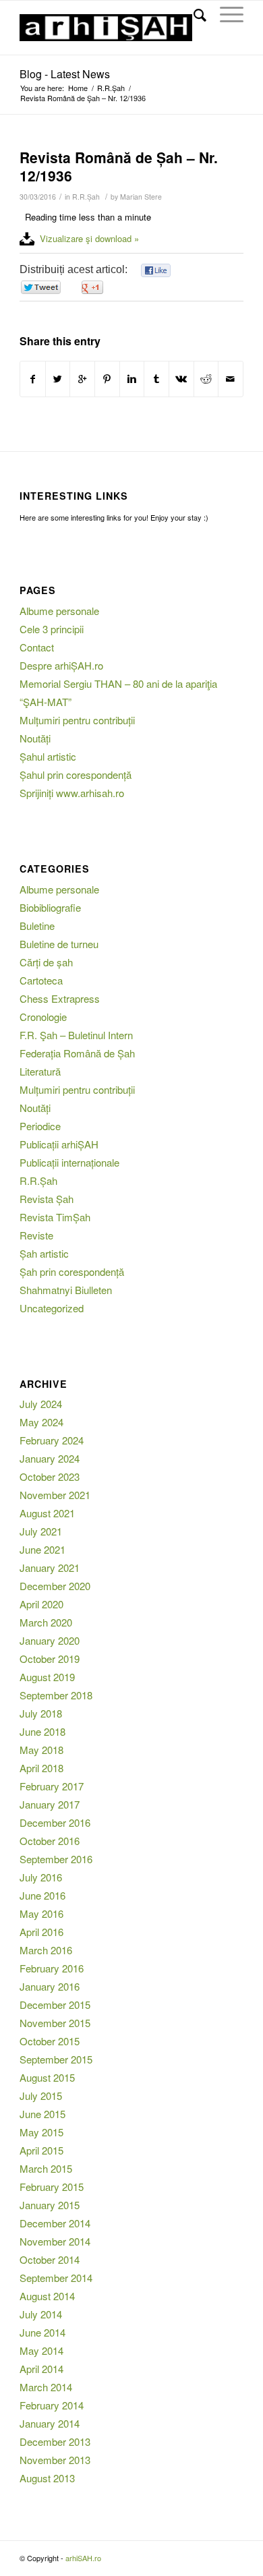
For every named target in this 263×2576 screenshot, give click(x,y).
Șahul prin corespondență (76, 774)
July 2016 (41, 1877)
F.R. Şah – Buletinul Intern (76, 1035)
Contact (37, 647)
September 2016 (56, 1859)
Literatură (40, 1071)
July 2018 (41, 1713)
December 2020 (55, 1586)
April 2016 (41, 1932)
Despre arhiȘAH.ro (61, 665)
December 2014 (55, 2223)
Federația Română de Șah (77, 1053)
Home (78, 88)
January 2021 (50, 1568)
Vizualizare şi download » (89, 238)
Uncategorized (52, 1308)
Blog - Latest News (65, 74)
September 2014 (56, 2278)
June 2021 (42, 1549)
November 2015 (55, 2023)
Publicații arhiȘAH (59, 1144)
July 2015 (41, 2096)
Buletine (37, 926)
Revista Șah (47, 1199)
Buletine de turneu (59, 944)
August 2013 (47, 2478)
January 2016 (50, 1986)
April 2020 (41, 1604)
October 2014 (50, 2259)
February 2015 (52, 2187)
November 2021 (55, 1495)
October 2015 (50, 2041)
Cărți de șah (46, 962)
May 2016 (41, 1913)
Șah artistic (44, 1253)
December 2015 (55, 2004)
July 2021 (41, 1531)
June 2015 (42, 2114)
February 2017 (52, 1786)
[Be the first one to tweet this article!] (40, 288)
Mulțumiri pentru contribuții (77, 720)
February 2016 (52, 1968)
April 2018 (41, 1768)
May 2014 (41, 2350)
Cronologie (43, 1017)
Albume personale (59, 611)
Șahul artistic (48, 756)
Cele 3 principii (52, 629)
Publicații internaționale (69, 1162)
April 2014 (41, 2369)
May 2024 (41, 1422)
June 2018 (42, 1731)
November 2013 (55, 2460)
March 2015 (46, 2168)
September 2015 (56, 2059)
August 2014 (47, 2296)
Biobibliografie (50, 907)
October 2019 (50, 1659)
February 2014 (52, 2405)
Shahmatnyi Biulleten (66, 1290)
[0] (156, 271)
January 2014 (50, 2423)
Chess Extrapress (60, 998)
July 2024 (41, 1404)
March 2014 (46, 2387)
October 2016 (50, 1841)
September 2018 (56, 1695)
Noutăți (35, 738)
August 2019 (47, 1677)
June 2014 (42, 2332)
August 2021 (47, 1513)
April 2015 (41, 2150)
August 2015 (47, 2077)
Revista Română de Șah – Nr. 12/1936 (119, 166)
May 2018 (41, 1750)
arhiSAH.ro (83, 2558)
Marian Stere (141, 197)
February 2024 (52, 1440)
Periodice (40, 1126)
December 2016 (55, 1822)
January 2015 (50, 2205)
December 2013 (55, 2441)
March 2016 (46, 1950)
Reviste (36, 1235)
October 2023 (50, 1476)
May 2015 (41, 2132)
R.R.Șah (111, 88)
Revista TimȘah (55, 1217)
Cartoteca (41, 980)
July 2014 (41, 2314)
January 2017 (50, 1804)
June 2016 (42, 1895)
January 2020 (50, 1640)
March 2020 (46, 1622)
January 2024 (50, 1458)
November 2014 (55, 2241)
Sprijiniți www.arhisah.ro (72, 793)
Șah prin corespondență (72, 1271)
